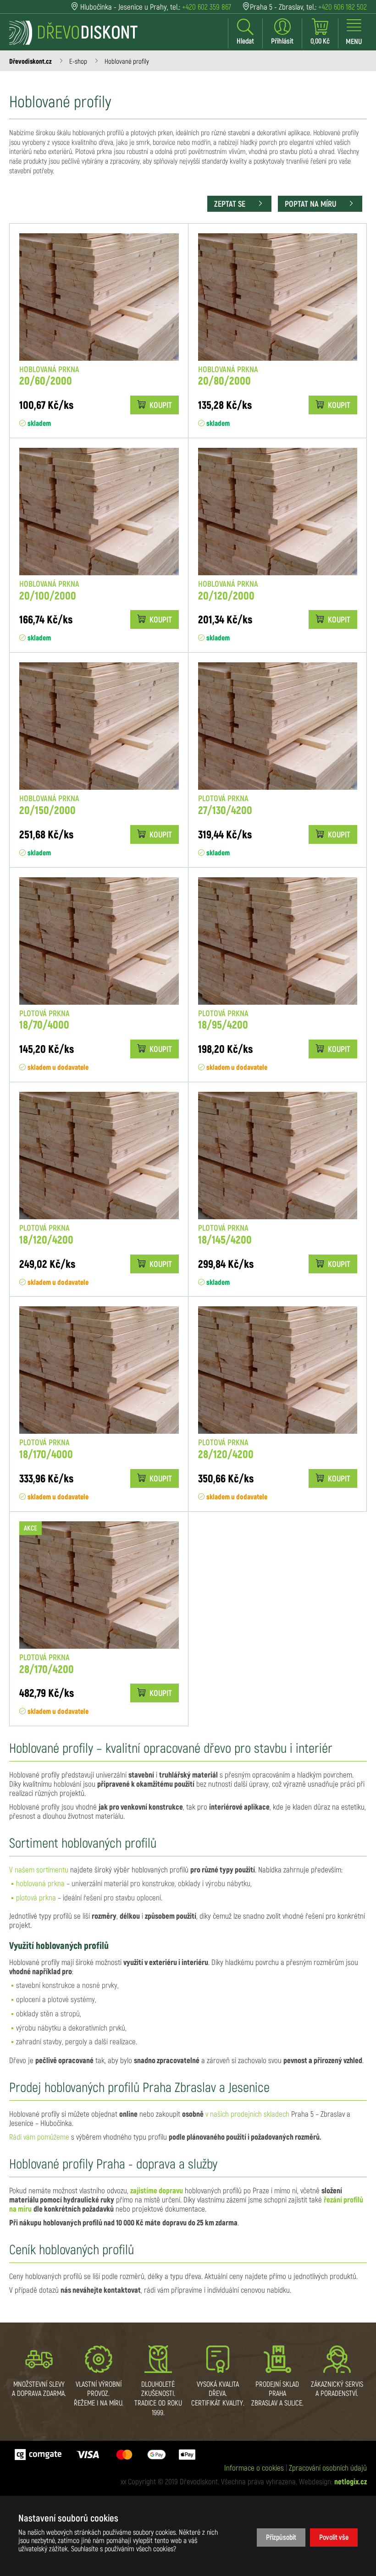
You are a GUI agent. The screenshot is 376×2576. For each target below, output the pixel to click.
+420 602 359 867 (207, 7)
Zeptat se (231, 204)
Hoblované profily (127, 62)
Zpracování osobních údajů (328, 2468)
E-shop (78, 62)
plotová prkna (36, 1898)
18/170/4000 (46, 1449)
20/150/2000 (49, 805)
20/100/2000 (49, 591)
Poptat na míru (311, 204)
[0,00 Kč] (320, 32)
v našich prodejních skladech (247, 2114)
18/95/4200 (223, 1020)
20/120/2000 (228, 591)
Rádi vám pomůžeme (39, 2137)
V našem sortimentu (39, 1870)
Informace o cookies (254, 2468)
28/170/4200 (47, 1664)
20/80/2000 (228, 376)
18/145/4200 (225, 1235)
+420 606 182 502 (343, 7)
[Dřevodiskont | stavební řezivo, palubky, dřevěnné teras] (73, 33)
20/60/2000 (49, 376)
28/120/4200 (226, 1449)
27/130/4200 (225, 805)
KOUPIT (160, 406)
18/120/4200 (46, 1235)
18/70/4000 (44, 1020)
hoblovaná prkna (40, 1884)
